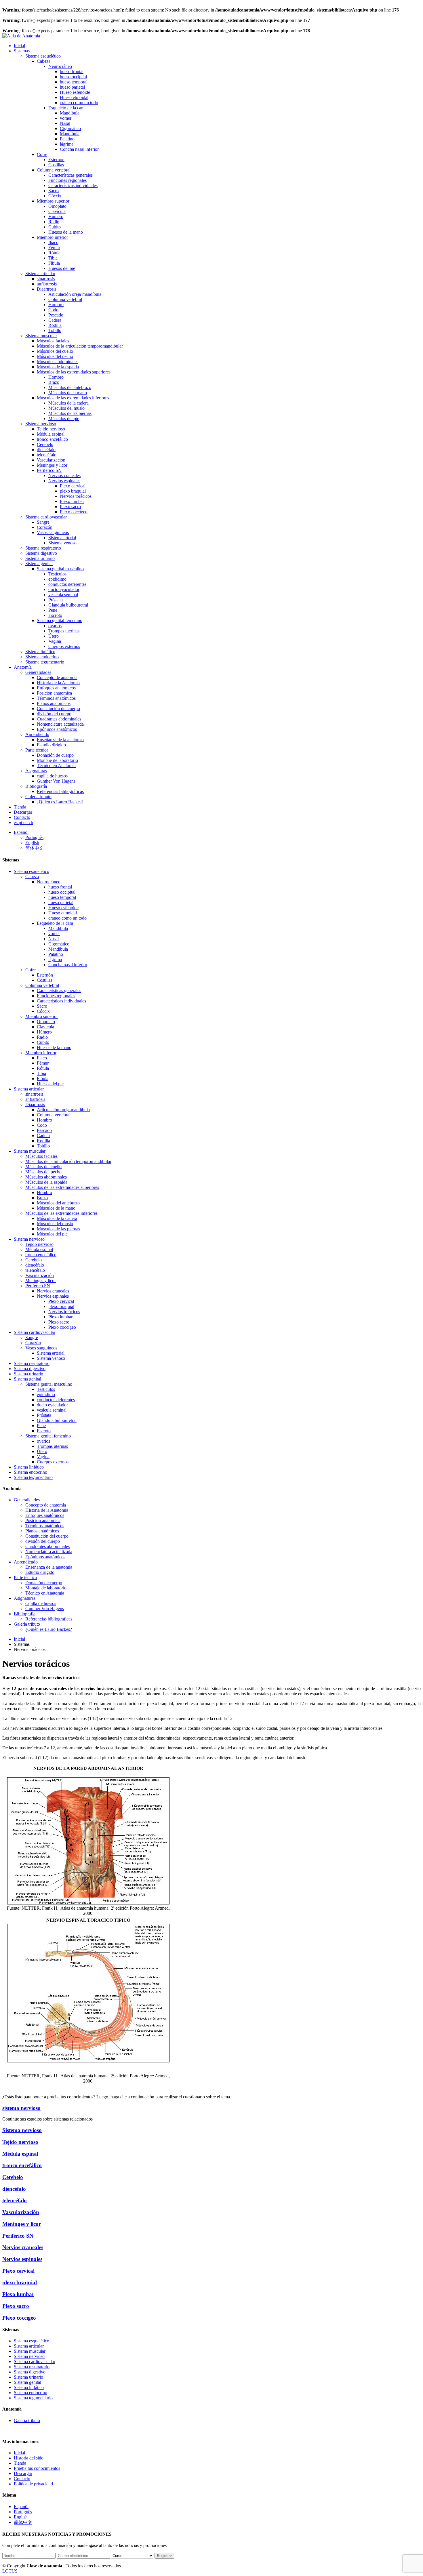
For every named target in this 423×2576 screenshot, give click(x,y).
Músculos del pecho (55, 356)
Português (34, 837)
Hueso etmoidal (74, 97)
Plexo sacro (70, 507)
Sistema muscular (41, 336)
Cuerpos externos (64, 646)
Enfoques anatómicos (56, 688)
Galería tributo (38, 797)
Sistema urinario (40, 558)
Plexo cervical (73, 486)
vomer (66, 118)
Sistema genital (39, 564)
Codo (53, 310)
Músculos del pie (64, 418)
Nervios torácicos (76, 496)
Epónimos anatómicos (57, 729)
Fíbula (54, 263)
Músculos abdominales (58, 362)
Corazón (45, 527)
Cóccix (55, 196)
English (32, 843)
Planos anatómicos (54, 703)
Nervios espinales (64, 481)
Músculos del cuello (55, 351)
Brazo (54, 382)
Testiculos (57, 574)
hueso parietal (72, 87)
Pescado (56, 315)
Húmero (56, 217)
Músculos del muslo (66, 408)
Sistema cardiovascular (46, 517)
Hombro (56, 305)
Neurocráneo (60, 66)
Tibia (53, 258)
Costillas (56, 165)
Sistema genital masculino (60, 569)
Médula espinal (51, 434)
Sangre (43, 522)
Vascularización (51, 460)
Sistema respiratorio (43, 548)
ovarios (55, 626)
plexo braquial (73, 491)
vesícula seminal (63, 595)
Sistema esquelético (43, 56)
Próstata (56, 600)
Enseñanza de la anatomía (60, 740)
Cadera (55, 320)
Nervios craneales (64, 475)
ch (31, 822)
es (16, 822)
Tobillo (55, 330)
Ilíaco (53, 242)
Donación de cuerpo (55, 755)
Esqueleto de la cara (66, 108)
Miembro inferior (52, 237)
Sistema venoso (62, 543)
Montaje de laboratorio (57, 760)
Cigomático (70, 128)
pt (21, 822)
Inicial (19, 46)
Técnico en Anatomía (56, 765)
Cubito (55, 227)
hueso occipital (73, 77)
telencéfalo (47, 455)
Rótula (54, 253)
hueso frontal (72, 71)
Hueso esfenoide (75, 92)
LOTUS (10, 2571)
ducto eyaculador (64, 589)
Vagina (55, 641)
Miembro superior (53, 201)
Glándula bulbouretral (68, 605)
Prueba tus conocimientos (37, 2468)
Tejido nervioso (51, 429)
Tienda (20, 807)
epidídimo (57, 579)
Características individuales (73, 185)
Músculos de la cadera (68, 403)
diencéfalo (46, 450)
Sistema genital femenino (60, 620)
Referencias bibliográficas (60, 791)
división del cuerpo (54, 714)
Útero (54, 636)
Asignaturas (36, 771)
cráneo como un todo (79, 103)
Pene (53, 610)
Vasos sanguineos (53, 532)
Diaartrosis (47, 289)
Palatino (67, 139)
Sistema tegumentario (45, 662)
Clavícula (57, 211)
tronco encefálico (52, 439)
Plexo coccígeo (74, 512)
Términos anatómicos (56, 698)
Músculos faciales (53, 341)
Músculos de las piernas (70, 413)
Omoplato (57, 206)
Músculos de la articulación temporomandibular (80, 346)
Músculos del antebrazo (70, 387)
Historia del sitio (29, 2458)
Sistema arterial (62, 538)
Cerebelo (45, 444)
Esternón (56, 160)
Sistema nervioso (41, 424)
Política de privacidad (33, 2484)
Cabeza (44, 61)
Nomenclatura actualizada (60, 724)
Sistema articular (40, 273)
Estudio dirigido (51, 745)
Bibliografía (36, 786)
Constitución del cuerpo (58, 709)
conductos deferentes (67, 584)
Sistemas (22, 51)
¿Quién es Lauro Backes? (60, 802)
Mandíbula (70, 113)
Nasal (65, 123)
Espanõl (21, 832)
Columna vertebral (54, 170)
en (26, 822)
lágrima (67, 144)
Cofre (42, 154)
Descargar (23, 812)
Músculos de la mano (68, 393)
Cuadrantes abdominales (59, 719)
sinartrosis (46, 279)
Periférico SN (49, 470)
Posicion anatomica (54, 693)
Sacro (54, 191)
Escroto (55, 615)
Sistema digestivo (41, 553)
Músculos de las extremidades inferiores (73, 398)
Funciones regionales (67, 180)
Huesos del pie (62, 268)
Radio (54, 222)
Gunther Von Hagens (56, 781)
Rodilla (55, 325)
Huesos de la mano (66, 232)
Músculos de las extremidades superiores (74, 372)
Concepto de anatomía (57, 677)
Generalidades (38, 672)
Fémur (54, 248)
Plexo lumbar (72, 501)
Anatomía (23, 667)
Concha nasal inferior (79, 149)
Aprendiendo (37, 734)
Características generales (70, 175)
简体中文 (35, 848)
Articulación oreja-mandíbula (75, 294)
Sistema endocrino (42, 657)
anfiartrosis (47, 284)
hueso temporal (74, 82)
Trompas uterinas (64, 631)
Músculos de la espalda (58, 367)
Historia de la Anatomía (58, 683)
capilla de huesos (52, 776)
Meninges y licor (52, 465)
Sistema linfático (40, 652)
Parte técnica (37, 750)
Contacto (22, 817)
